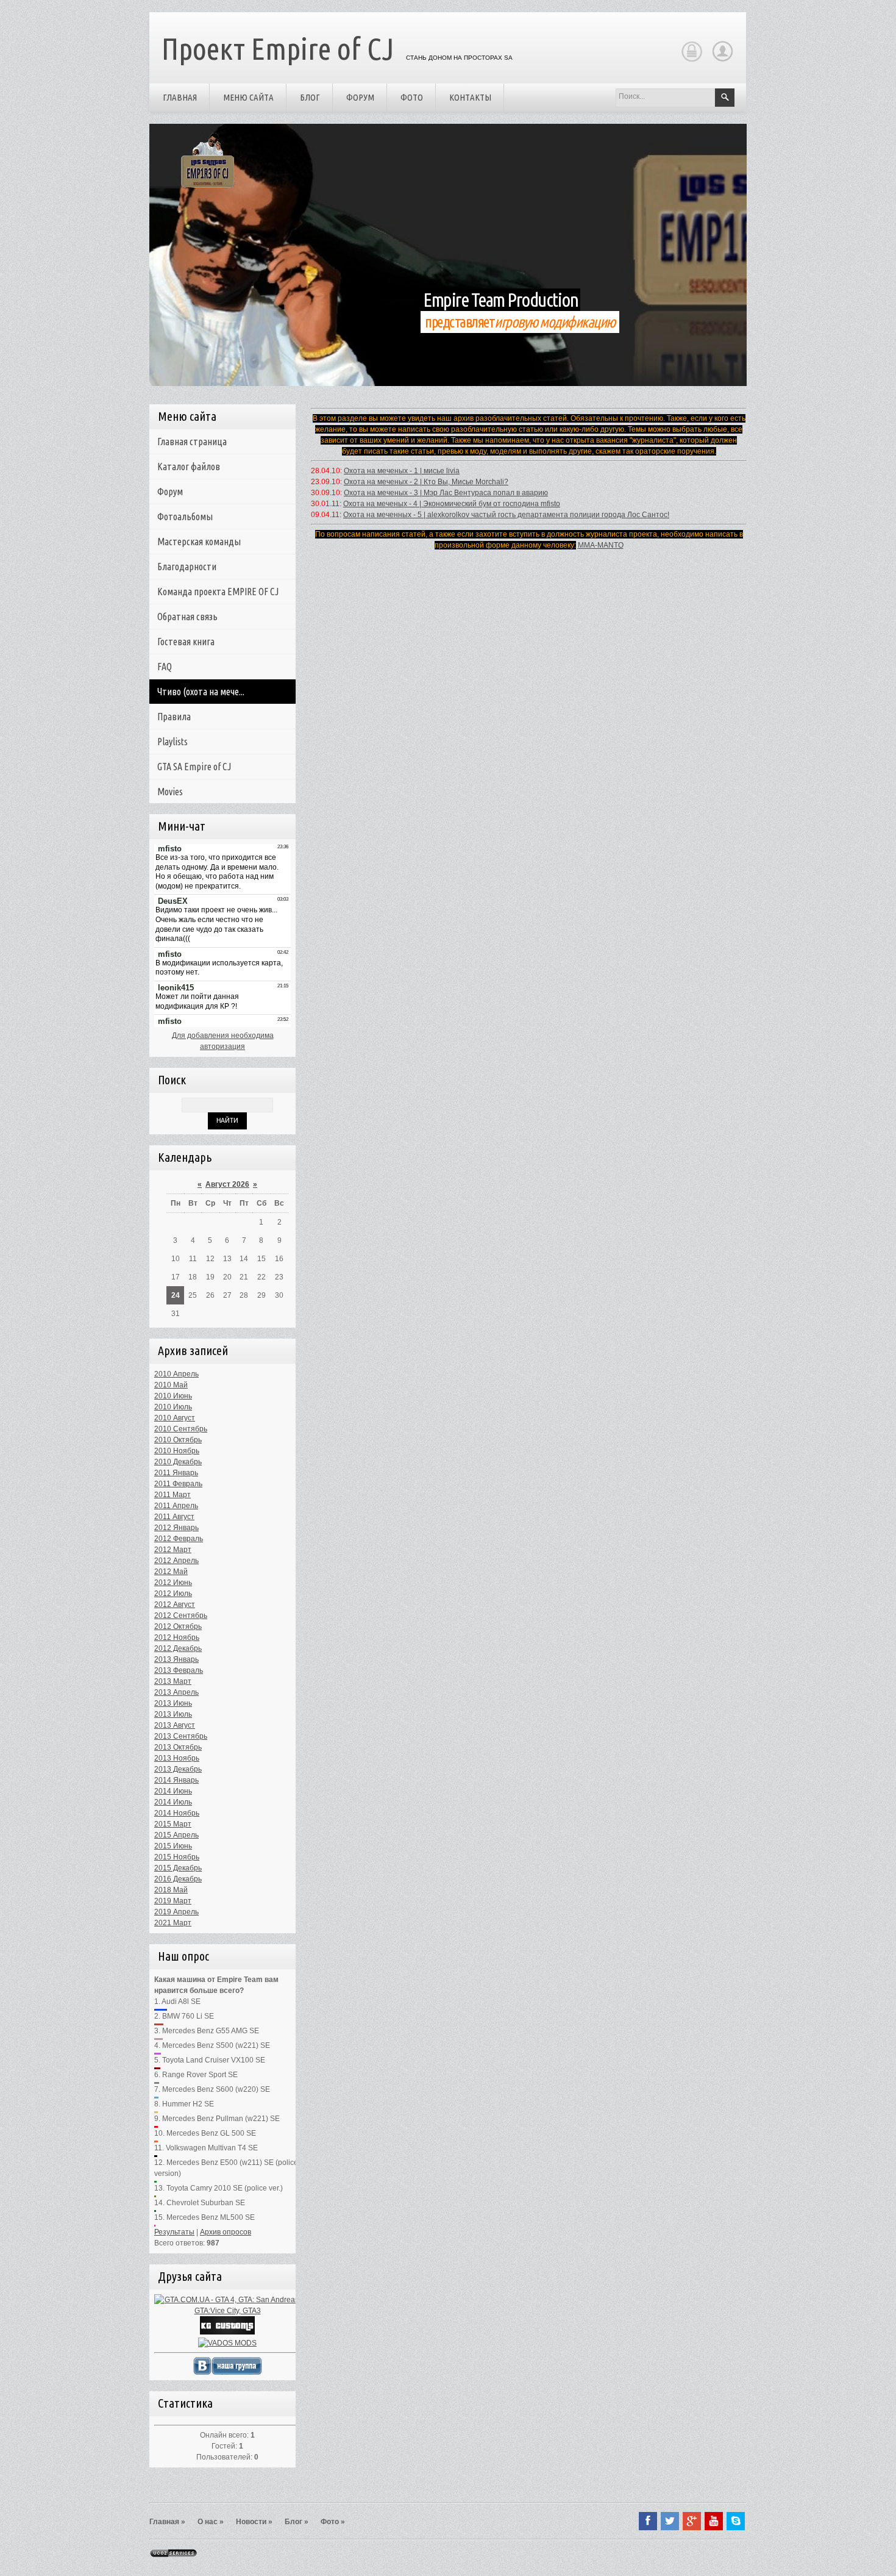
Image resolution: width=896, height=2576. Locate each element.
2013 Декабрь (178, 1769)
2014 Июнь (173, 1791)
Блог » (297, 2522)
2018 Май (171, 1890)
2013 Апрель (176, 1692)
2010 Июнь (173, 1396)
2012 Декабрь (178, 1648)
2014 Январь (176, 1780)
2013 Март (173, 1681)
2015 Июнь (173, 1846)
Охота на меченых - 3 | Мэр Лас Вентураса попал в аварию (446, 493)
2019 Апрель (176, 1912)
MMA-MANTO (601, 545)
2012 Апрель (176, 1561)
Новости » (254, 2522)
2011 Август (174, 1517)
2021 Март (173, 1923)
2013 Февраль (179, 1670)
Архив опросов (226, 2232)
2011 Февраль (178, 1484)
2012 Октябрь (178, 1626)
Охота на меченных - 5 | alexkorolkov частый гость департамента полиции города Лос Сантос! (506, 515)
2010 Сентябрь (181, 1429)
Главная (180, 97)
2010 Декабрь (178, 1462)
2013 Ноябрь (177, 1758)
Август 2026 (227, 1184)
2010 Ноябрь (177, 1451)
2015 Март (173, 1824)
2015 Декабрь (178, 1868)
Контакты (470, 97)
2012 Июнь (173, 1583)
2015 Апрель (176, 1835)
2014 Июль (173, 1802)
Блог (310, 97)
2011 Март (172, 1495)
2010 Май (171, 1385)
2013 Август (175, 1725)
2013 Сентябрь (181, 1736)
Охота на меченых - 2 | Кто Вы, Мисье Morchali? (426, 482)
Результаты (174, 2232)
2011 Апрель (176, 1506)
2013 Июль (173, 1714)
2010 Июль (173, 1407)
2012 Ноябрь (177, 1637)
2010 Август (175, 1418)
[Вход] (692, 60)
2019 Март (173, 1901)
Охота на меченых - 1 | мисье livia (402, 471)
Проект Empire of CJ (278, 48)
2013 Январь (176, 1659)
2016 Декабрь (178, 1879)
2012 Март (173, 1550)
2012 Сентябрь (181, 1615)
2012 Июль (173, 1594)
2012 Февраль (179, 1539)
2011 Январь (176, 1473)
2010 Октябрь (178, 1440)
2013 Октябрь (178, 1747)
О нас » (211, 2522)
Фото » (333, 2522)
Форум (360, 97)
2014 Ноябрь (177, 1813)
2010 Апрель (176, 1374)
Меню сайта (248, 97)
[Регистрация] (723, 60)
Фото (412, 97)
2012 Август (175, 1605)
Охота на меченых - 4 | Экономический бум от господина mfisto (452, 504)
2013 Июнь (173, 1703)
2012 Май (171, 1572)
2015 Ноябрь (177, 1857)
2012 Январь (176, 1528)
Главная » (167, 2522)
